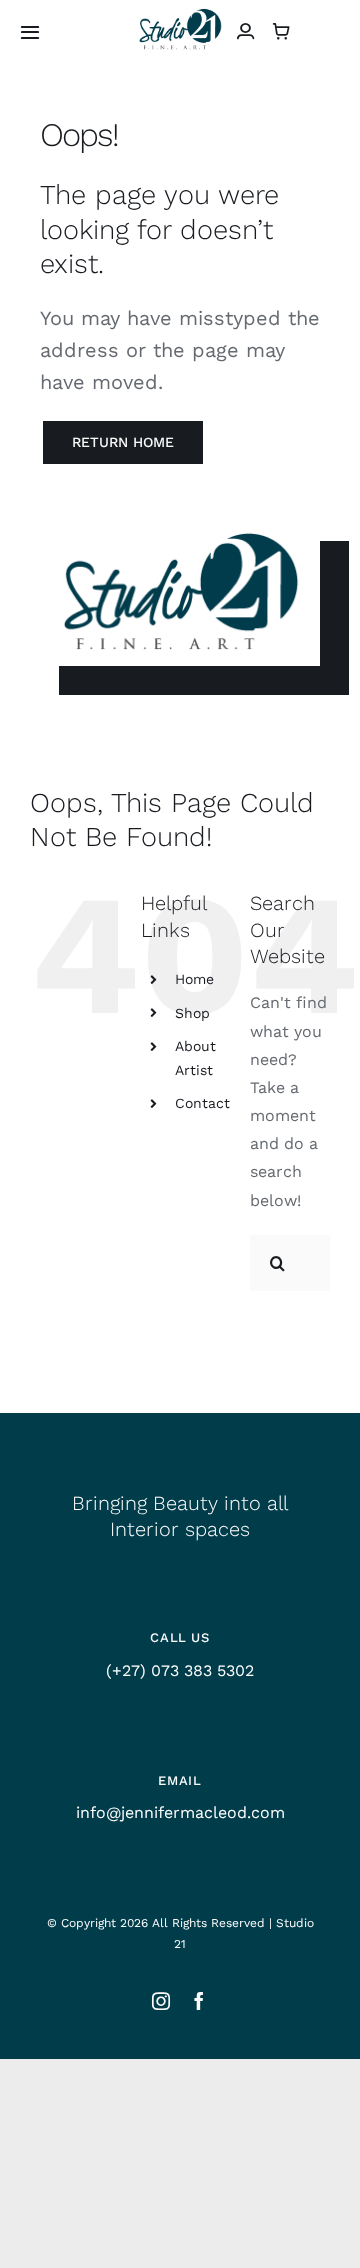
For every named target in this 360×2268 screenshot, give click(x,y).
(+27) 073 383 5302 (180, 1670)
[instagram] (161, 2001)
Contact (202, 1103)
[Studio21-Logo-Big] (180, 12)
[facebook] (199, 2001)
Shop (192, 1013)
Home (194, 979)
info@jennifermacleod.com (180, 1812)
